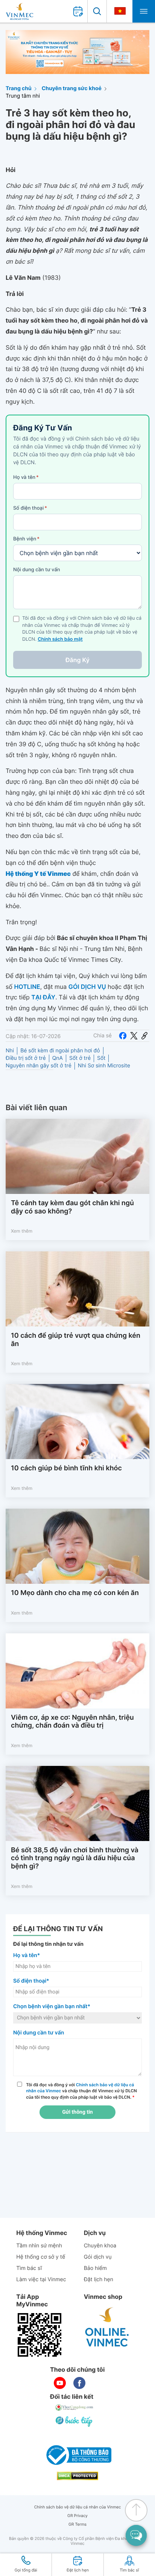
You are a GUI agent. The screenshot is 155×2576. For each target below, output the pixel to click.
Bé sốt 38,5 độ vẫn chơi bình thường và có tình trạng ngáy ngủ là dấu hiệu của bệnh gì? (75, 1858)
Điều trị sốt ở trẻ (26, 1058)
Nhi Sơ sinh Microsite (104, 1066)
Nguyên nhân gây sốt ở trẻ (39, 1066)
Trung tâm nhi (23, 96)
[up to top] (136, 2510)
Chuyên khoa (100, 2246)
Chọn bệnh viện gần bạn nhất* (52, 2006)
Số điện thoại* (31, 1981)
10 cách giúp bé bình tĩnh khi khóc (66, 1468)
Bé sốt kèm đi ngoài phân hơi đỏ (60, 1051)
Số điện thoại (30, 508)
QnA (58, 1058)
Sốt (101, 1058)
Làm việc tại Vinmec (41, 2279)
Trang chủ (19, 88)
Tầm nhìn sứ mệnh (39, 2246)
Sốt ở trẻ (80, 1058)
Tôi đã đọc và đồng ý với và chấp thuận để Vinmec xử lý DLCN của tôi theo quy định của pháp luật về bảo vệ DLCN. (81, 2091)
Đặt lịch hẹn (99, 2279)
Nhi (10, 1051)
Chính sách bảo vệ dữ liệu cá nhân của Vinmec (78, 2507)
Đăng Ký (77, 660)
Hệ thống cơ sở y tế (41, 2257)
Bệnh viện (26, 539)
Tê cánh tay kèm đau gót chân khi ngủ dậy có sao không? (72, 1207)
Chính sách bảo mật (60, 639)
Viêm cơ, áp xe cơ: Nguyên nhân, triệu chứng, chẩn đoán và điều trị (72, 1722)
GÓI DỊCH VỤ (87, 987)
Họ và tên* (27, 1955)
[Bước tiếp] (74, 2421)
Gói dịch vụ (98, 2257)
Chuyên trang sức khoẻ (72, 88)
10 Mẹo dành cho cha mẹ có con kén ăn (75, 1593)
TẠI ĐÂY (43, 997)
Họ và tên (26, 477)
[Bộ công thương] (77, 2455)
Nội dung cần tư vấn (37, 570)
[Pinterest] (144, 1036)
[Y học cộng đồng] (74, 2408)
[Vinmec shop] (107, 2327)
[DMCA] (77, 2476)
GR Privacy (77, 2516)
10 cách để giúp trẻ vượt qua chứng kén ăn (76, 1340)
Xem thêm (22, 1231)
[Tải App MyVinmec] (40, 2335)
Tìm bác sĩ (29, 2268)
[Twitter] (134, 1036)
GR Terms (77, 2524)
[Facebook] (123, 1036)
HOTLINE (27, 987)
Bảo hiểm (95, 2268)
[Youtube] (60, 2383)
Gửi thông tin (77, 2112)
